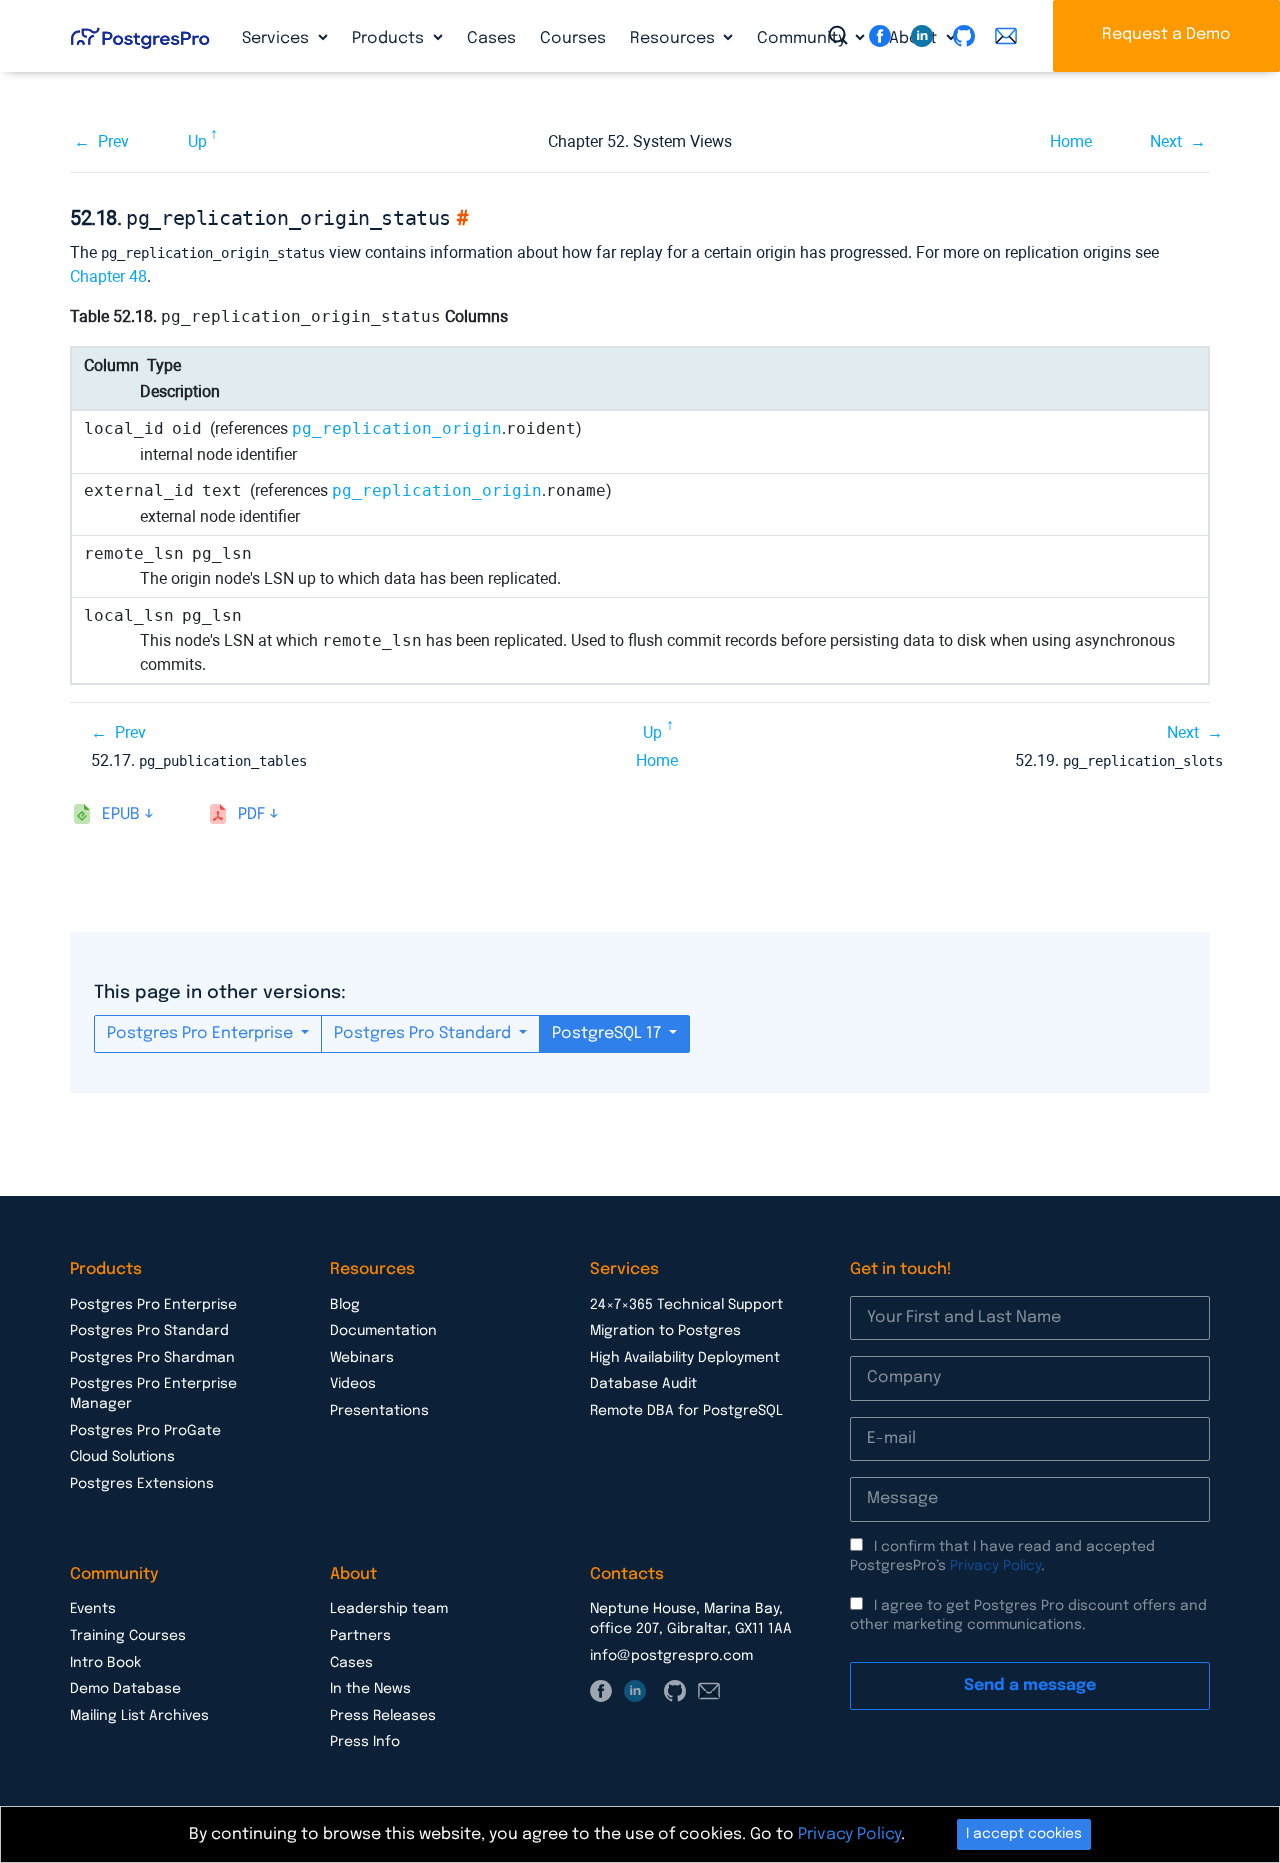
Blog (345, 1305)
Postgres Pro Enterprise (202, 1033)
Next (1166, 141)
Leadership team (389, 1609)
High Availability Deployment (685, 1358)
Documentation (383, 1331)
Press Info (365, 1742)
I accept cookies (1024, 1834)
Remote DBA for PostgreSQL (686, 1411)
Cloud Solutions (122, 1457)
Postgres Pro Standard (424, 1033)
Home (1071, 141)
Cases (491, 38)
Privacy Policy (995, 1566)
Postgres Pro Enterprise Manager (153, 1394)
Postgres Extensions (142, 1484)
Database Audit (643, 1384)
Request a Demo (1166, 34)
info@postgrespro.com (671, 1656)
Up (197, 141)
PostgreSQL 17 (608, 1033)
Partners (360, 1636)
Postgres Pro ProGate (145, 1431)
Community (803, 38)
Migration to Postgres (665, 1331)
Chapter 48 (108, 276)
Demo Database (125, 1689)
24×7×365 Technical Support (686, 1305)
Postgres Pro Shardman (152, 1358)
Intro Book (105, 1663)
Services (277, 38)
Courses (573, 38)
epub (121, 814)
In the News (370, 1689)
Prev (113, 141)
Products (390, 38)
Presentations (379, 1411)
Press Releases (383, 1716)
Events (93, 1609)
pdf (251, 814)
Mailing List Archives (139, 1716)
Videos (353, 1384)
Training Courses (128, 1636)
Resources (674, 38)
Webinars (362, 1358)
